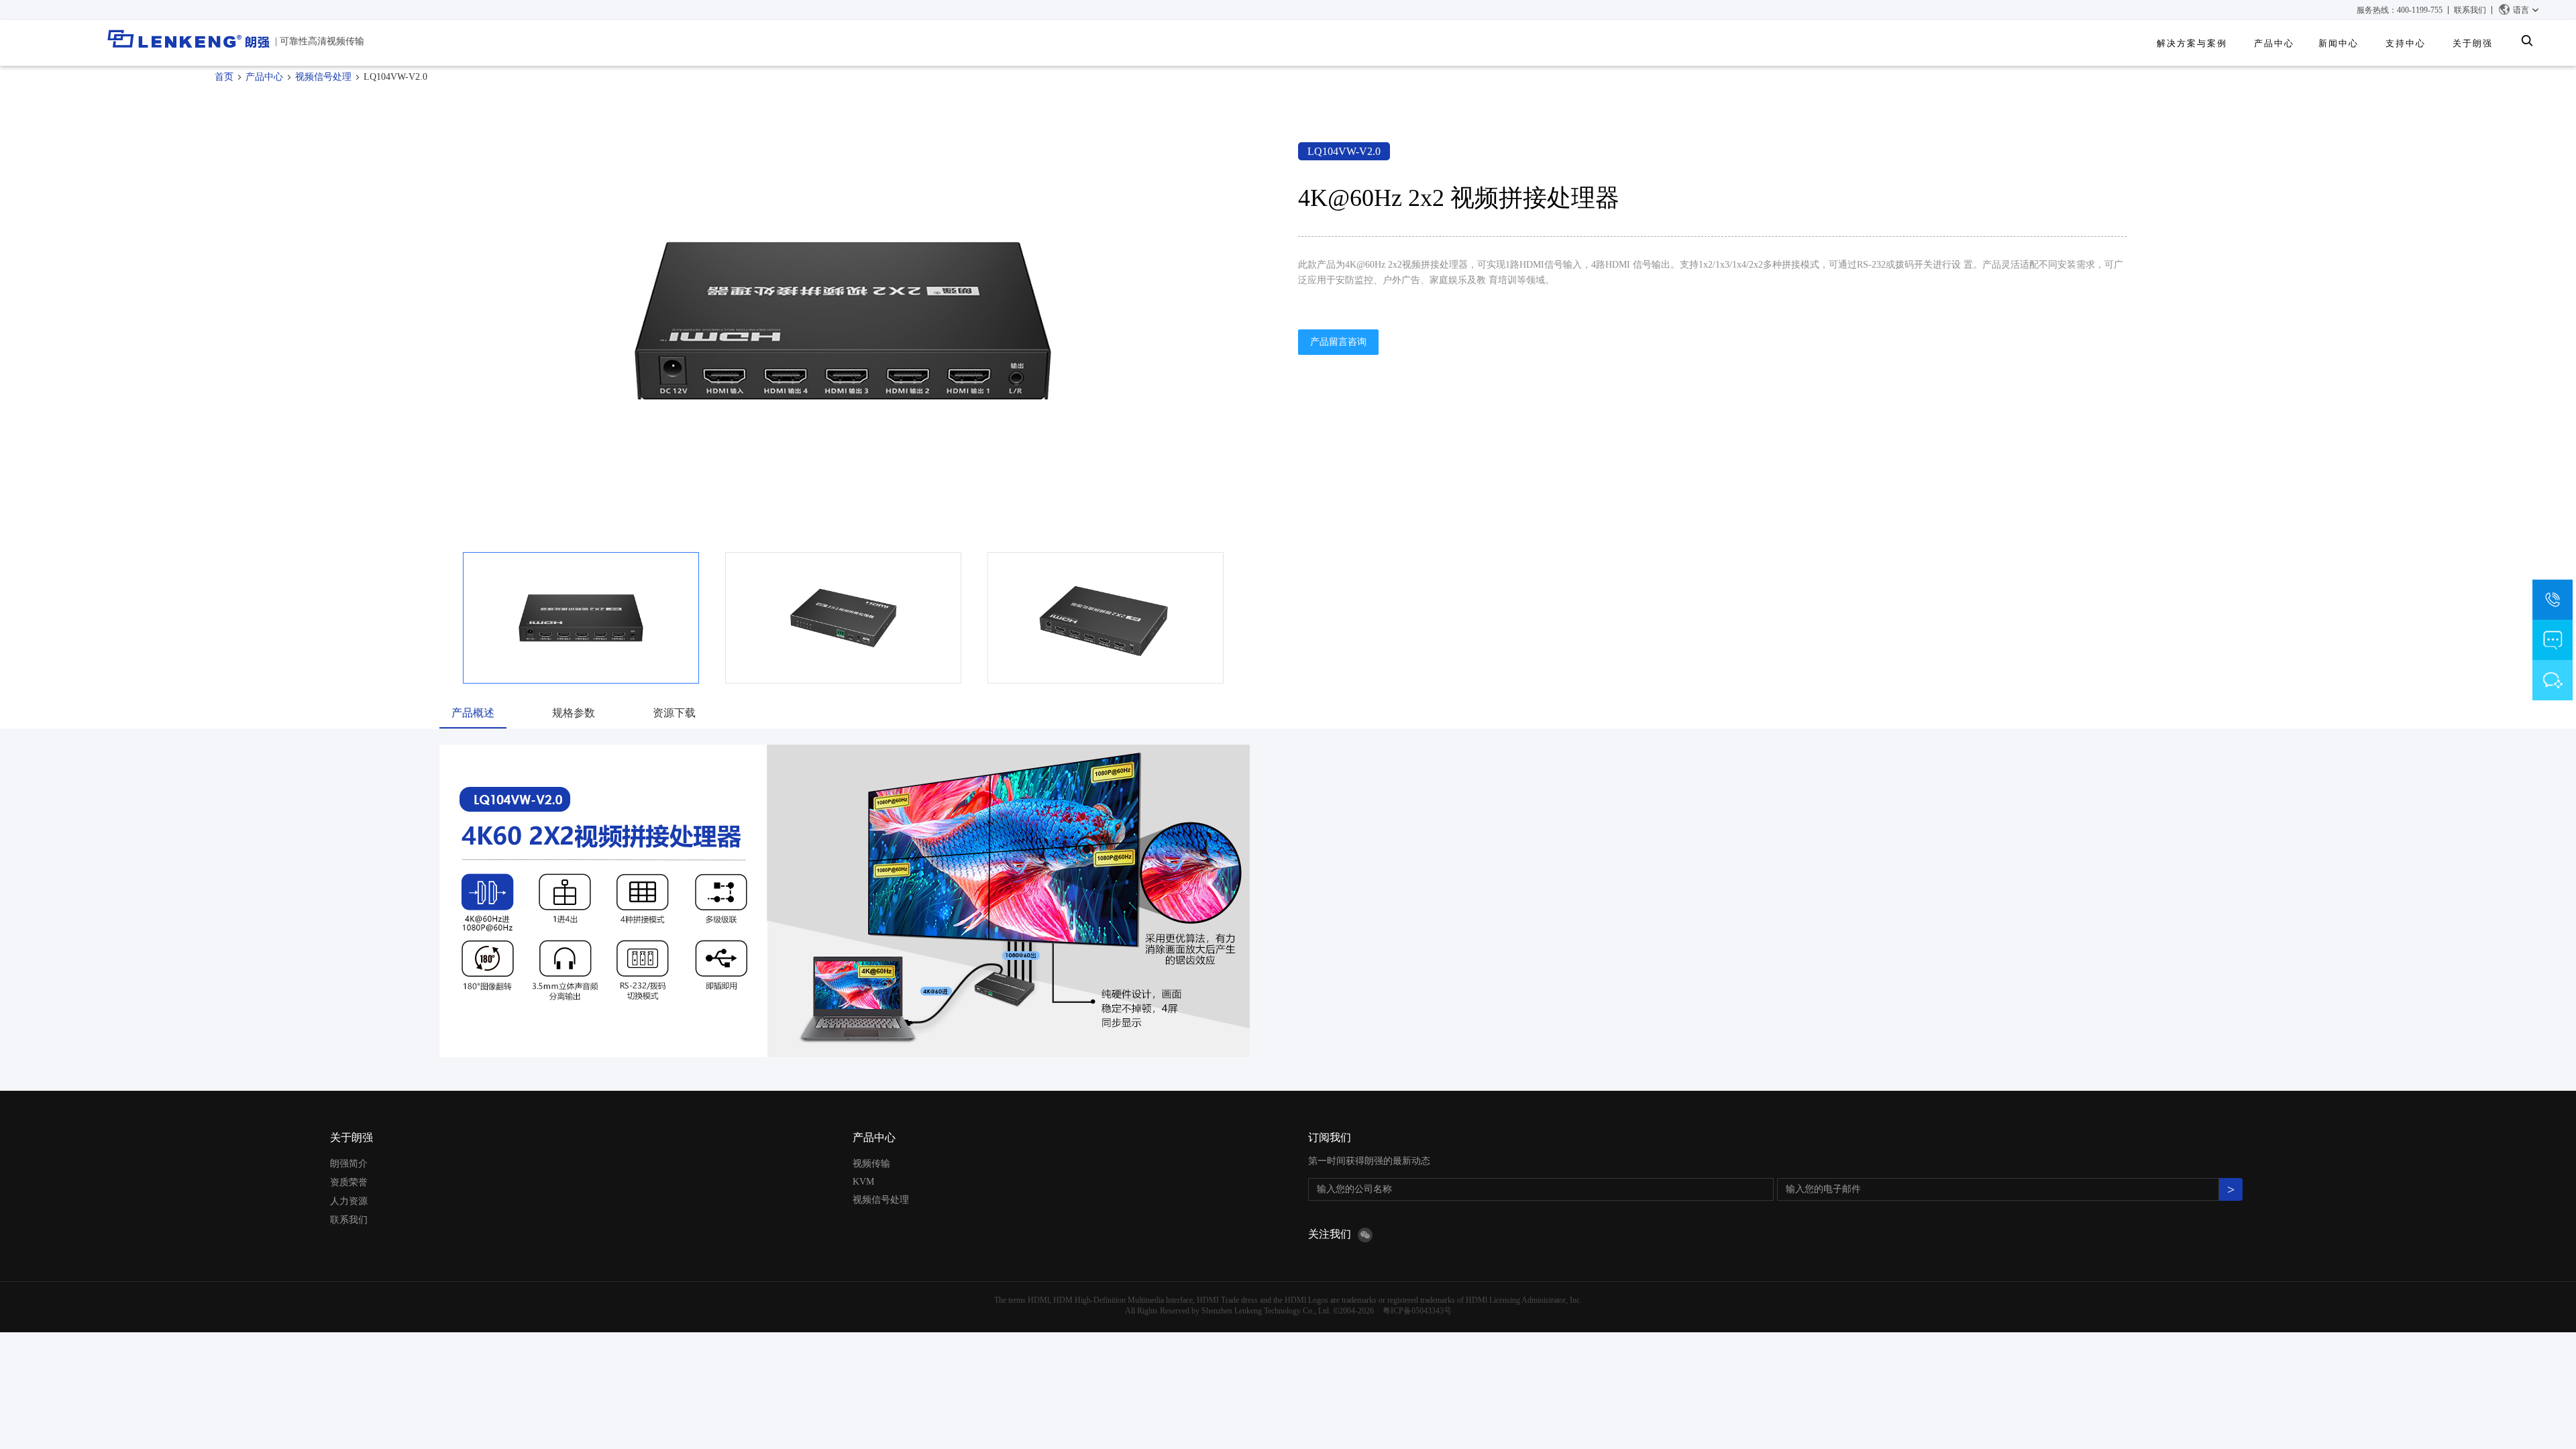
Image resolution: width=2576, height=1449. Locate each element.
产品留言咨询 (1338, 342)
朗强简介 (349, 1164)
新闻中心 (2339, 43)
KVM (863, 1182)
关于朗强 (352, 1137)
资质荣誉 (349, 1182)
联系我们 (2470, 10)
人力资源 (349, 1201)
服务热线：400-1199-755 (2400, 10)
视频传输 (871, 1164)
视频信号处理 (323, 77)
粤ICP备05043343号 (1417, 1311)
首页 (224, 77)
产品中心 (2274, 43)
